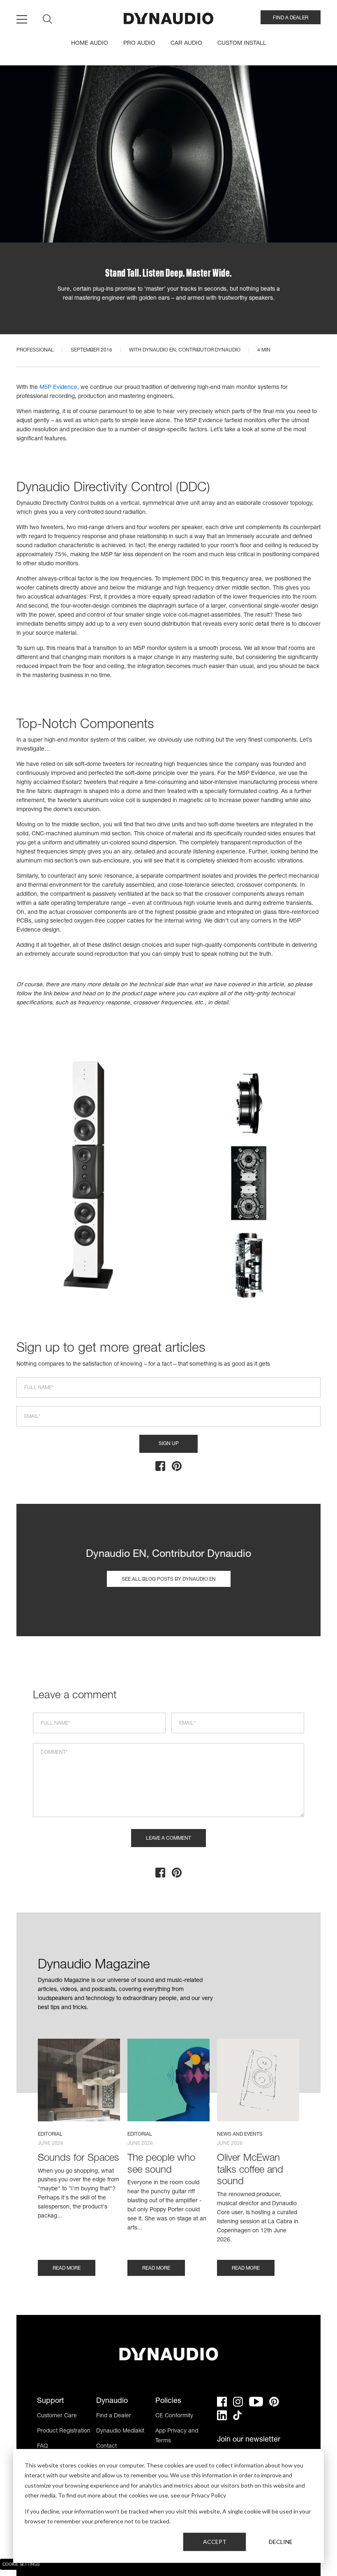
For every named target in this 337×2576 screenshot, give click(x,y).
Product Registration (64, 2431)
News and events (240, 2134)
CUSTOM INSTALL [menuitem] (242, 44)
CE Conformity (174, 2416)
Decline (281, 2542)
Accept (215, 2542)
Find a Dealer (114, 2416)
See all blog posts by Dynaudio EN (169, 1579)
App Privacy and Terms (177, 2436)
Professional (35, 350)
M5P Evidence (58, 388)
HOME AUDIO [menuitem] (90, 44)
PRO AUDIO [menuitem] (139, 44)
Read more (67, 2268)
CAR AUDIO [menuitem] (186, 44)
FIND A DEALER (291, 18)
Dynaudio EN (159, 350)
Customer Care (57, 2416)
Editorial (50, 2134)
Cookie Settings (21, 2565)
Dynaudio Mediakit (120, 2431)
